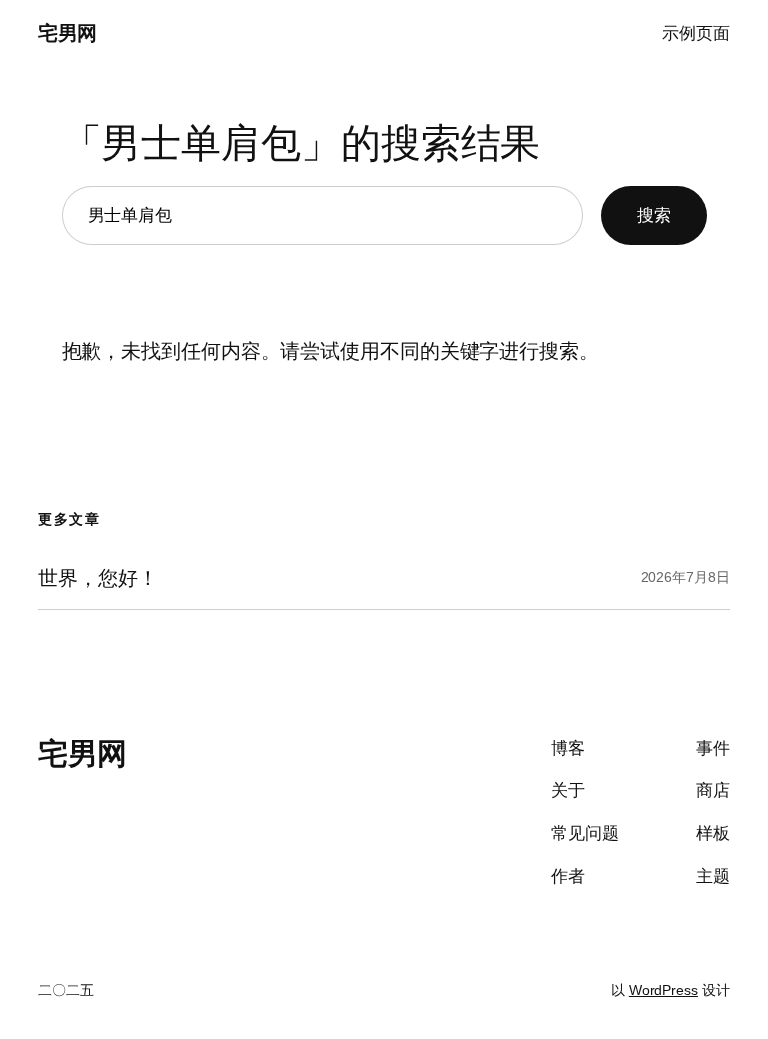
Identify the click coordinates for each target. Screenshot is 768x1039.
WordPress (663, 990)
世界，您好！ (97, 578)
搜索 (654, 215)
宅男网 (67, 33)
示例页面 (696, 33)
